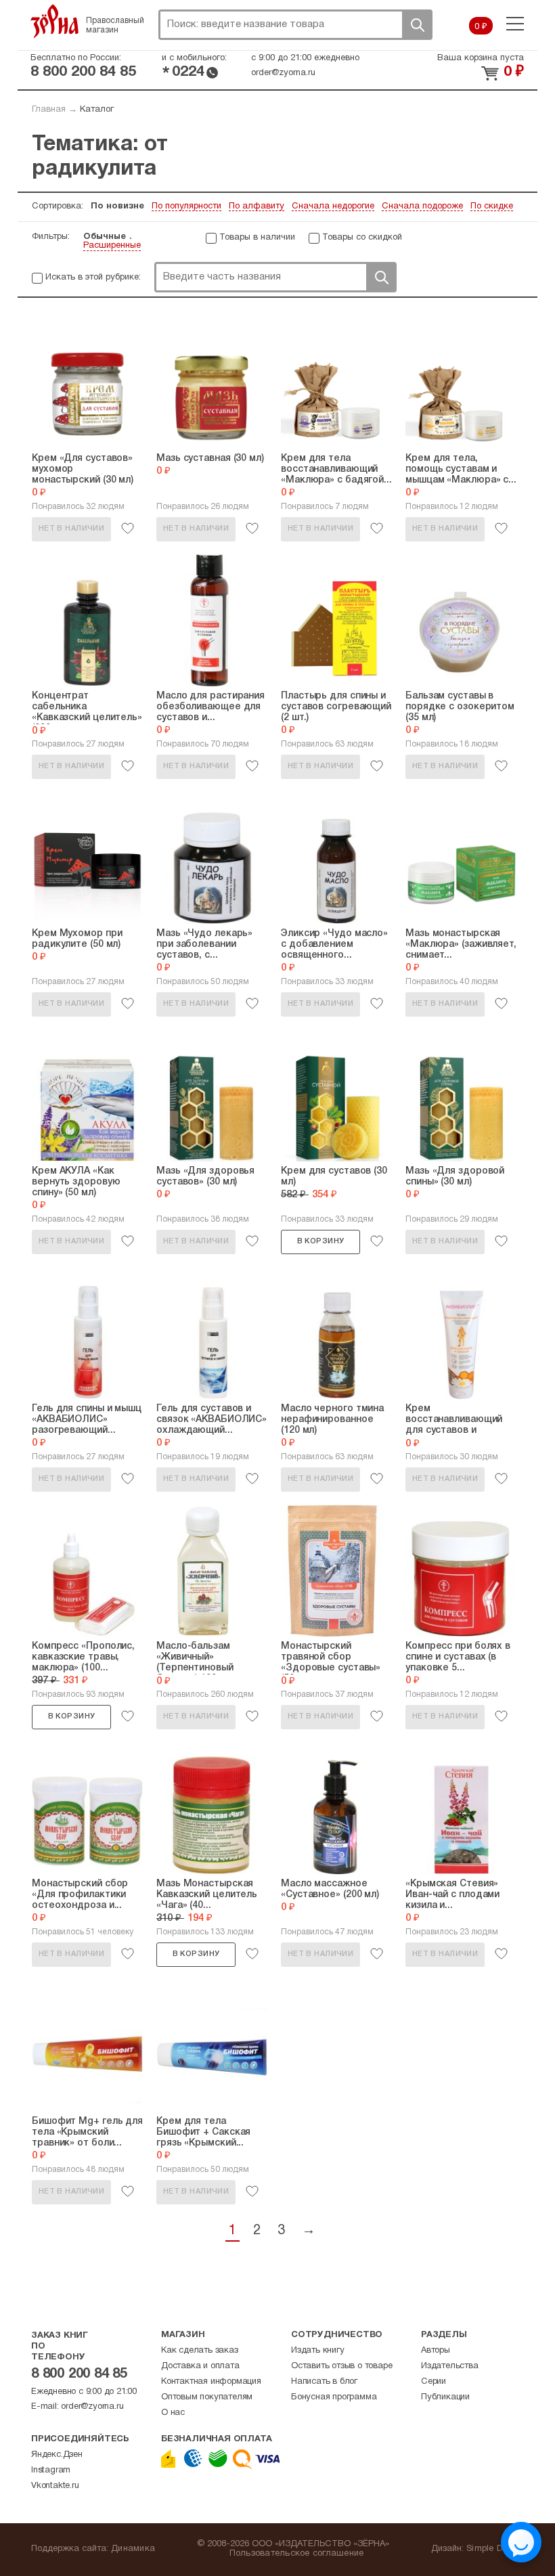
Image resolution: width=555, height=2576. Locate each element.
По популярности (186, 206)
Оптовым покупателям (207, 2397)
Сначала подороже (422, 206)
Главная (49, 110)
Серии (434, 2382)
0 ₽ (481, 27)
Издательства (450, 2366)
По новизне (117, 206)
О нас (173, 2413)
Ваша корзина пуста (481, 58)
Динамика (133, 2549)
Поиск (417, 25)
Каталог (97, 110)
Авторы (436, 2351)
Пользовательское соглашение (297, 2554)
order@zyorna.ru (283, 73)
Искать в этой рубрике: (93, 277)
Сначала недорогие (333, 206)
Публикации (445, 2397)
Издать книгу (318, 2351)
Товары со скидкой (362, 238)
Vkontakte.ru (55, 2486)
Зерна (55, 21)
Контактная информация (211, 2382)
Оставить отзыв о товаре (341, 2366)
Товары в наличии (257, 238)
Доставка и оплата (200, 2366)
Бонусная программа (334, 2397)
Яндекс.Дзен (57, 2455)
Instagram (51, 2470)
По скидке (492, 206)
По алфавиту (257, 206)
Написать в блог (324, 2382)
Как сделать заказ (200, 2351)
